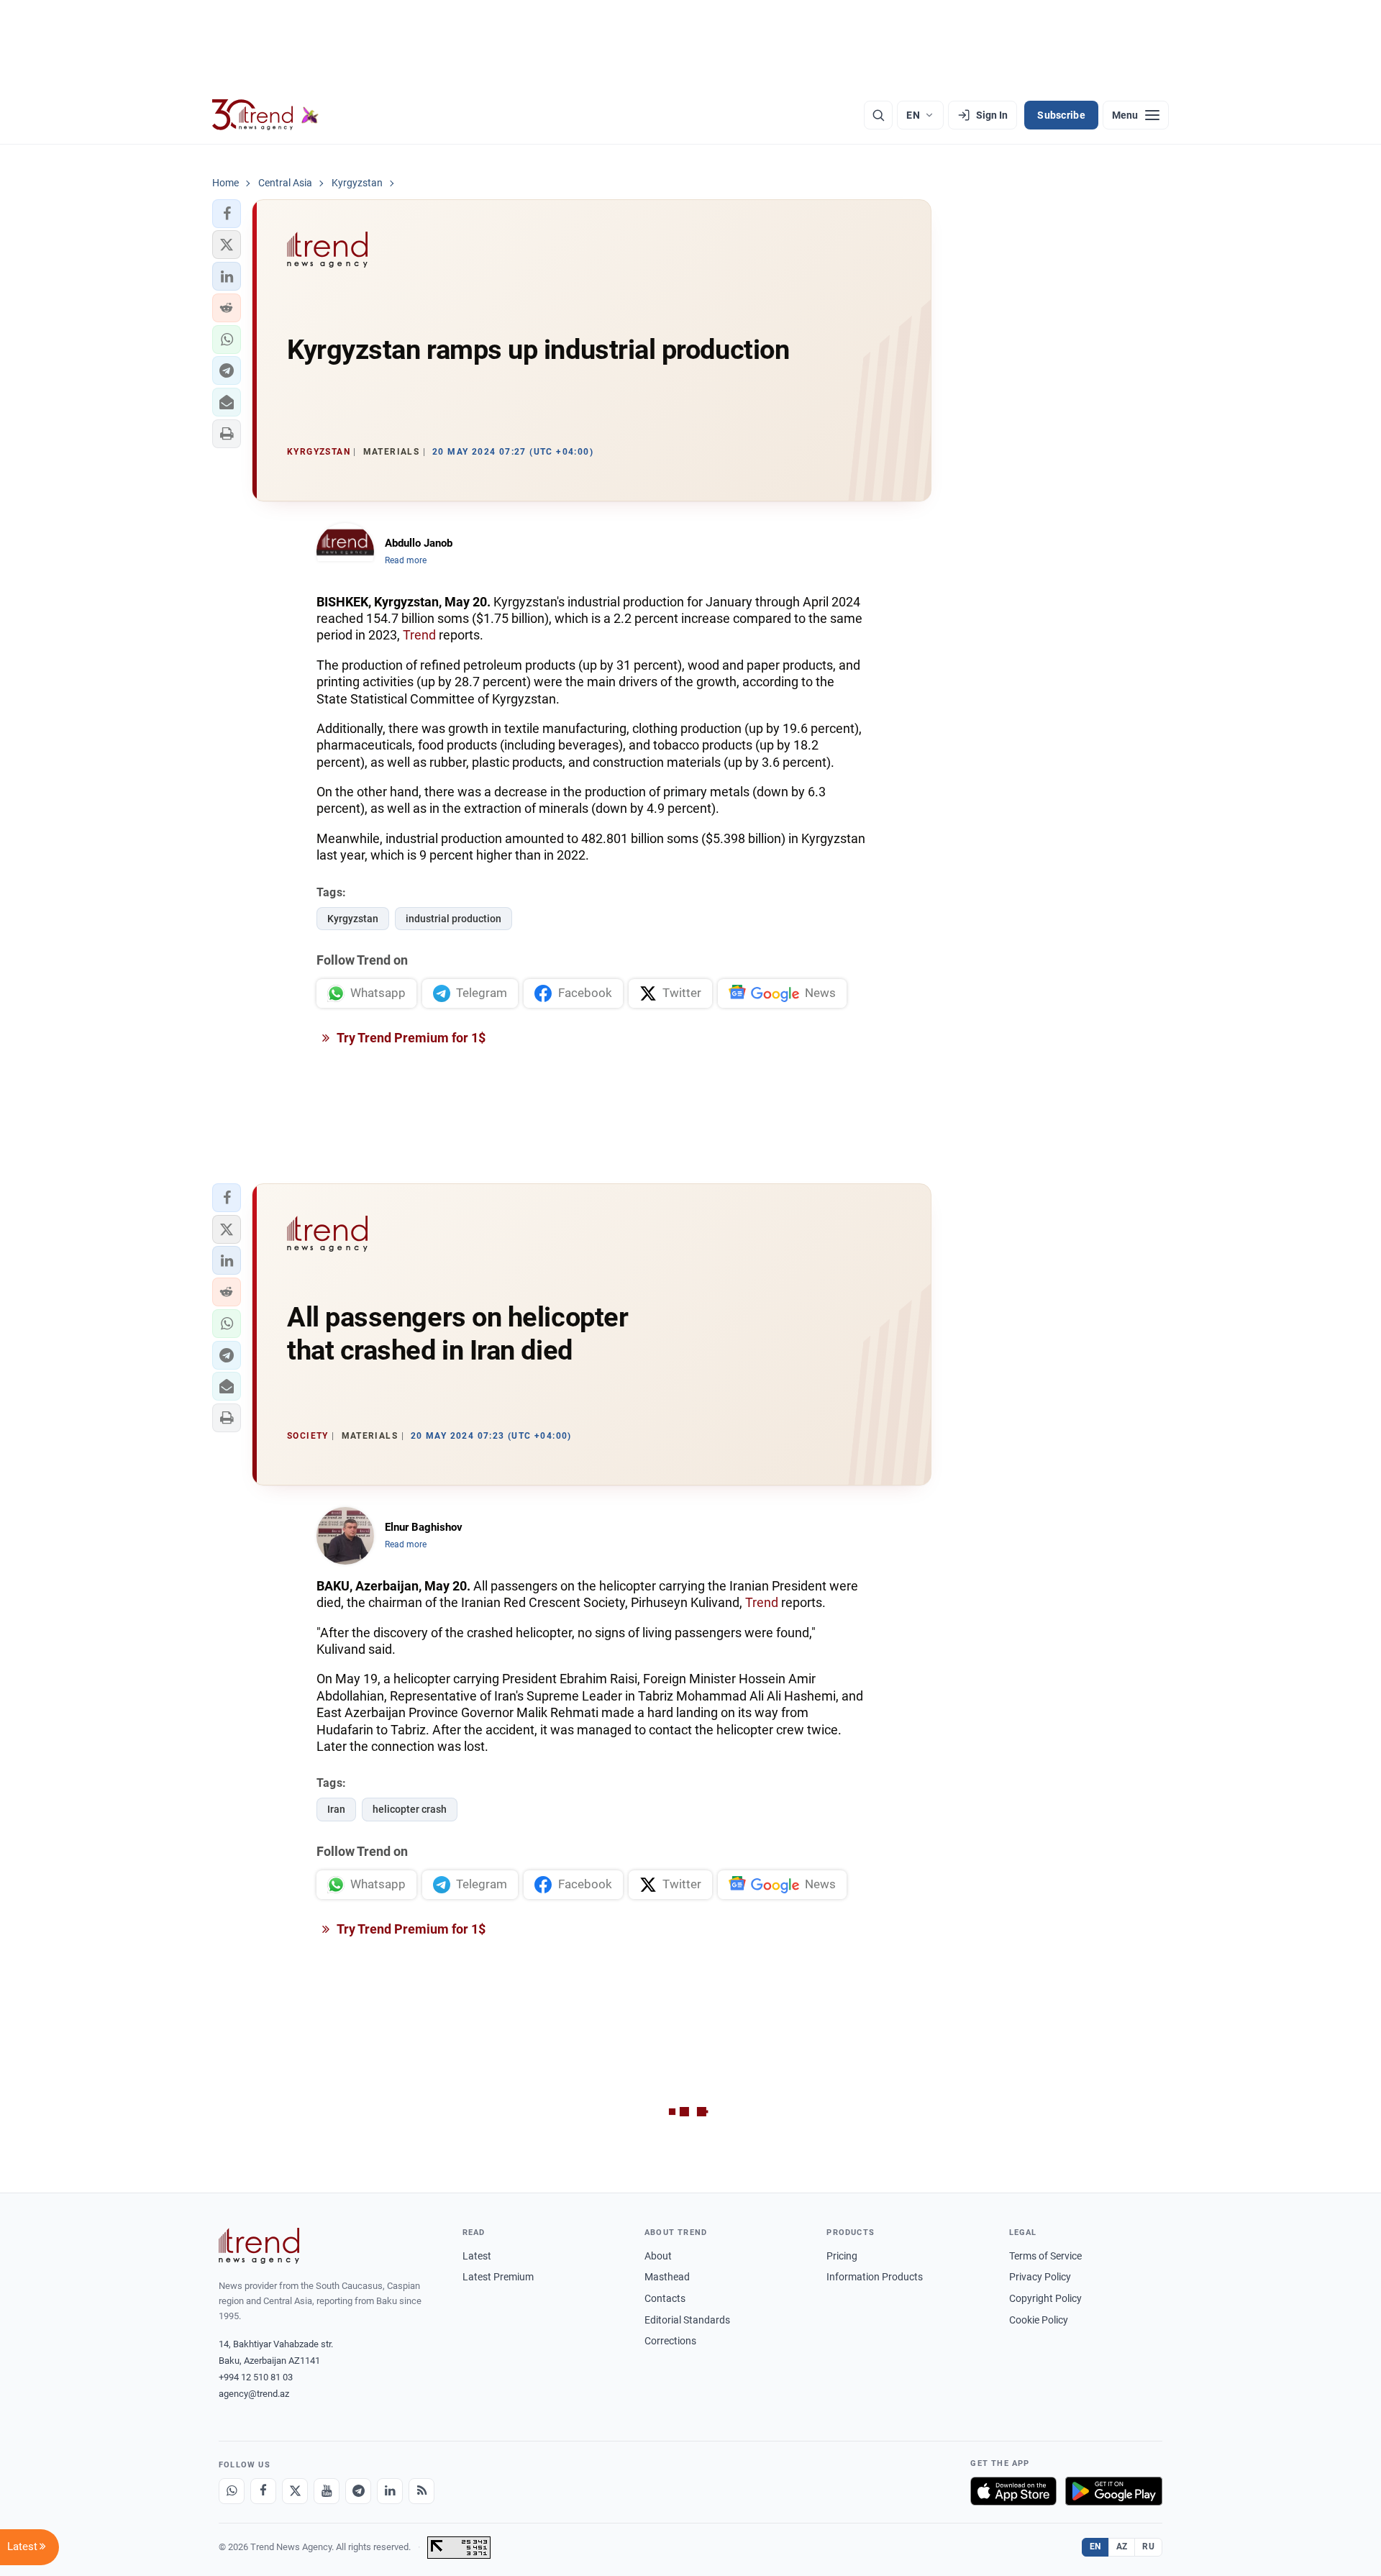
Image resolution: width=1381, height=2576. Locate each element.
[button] (227, 214)
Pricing (842, 2256)
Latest (477, 2256)
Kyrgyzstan (353, 919)
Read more (406, 560)
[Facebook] (263, 2491)
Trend (419, 635)
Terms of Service (1045, 2256)
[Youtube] (327, 2491)
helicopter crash (410, 1809)
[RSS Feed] (421, 2491)
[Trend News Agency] (259, 2246)
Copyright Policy (1045, 2298)
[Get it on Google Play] (1114, 2491)
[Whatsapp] (232, 2491)
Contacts (665, 2298)
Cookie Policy (1039, 2320)
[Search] (878, 115)
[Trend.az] (265, 115)
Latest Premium (498, 2277)
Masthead (667, 2277)
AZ (1122, 2547)
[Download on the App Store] (1013, 2491)
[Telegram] (358, 2491)
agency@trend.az (254, 2394)
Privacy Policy (1040, 2277)
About (658, 2256)
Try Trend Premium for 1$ (410, 1038)
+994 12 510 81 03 (256, 2377)
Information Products (875, 2277)
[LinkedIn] (390, 2491)
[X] (295, 2491)
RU (1148, 2547)
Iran (336, 1809)
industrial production (454, 919)
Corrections (670, 2341)
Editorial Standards (687, 2320)
